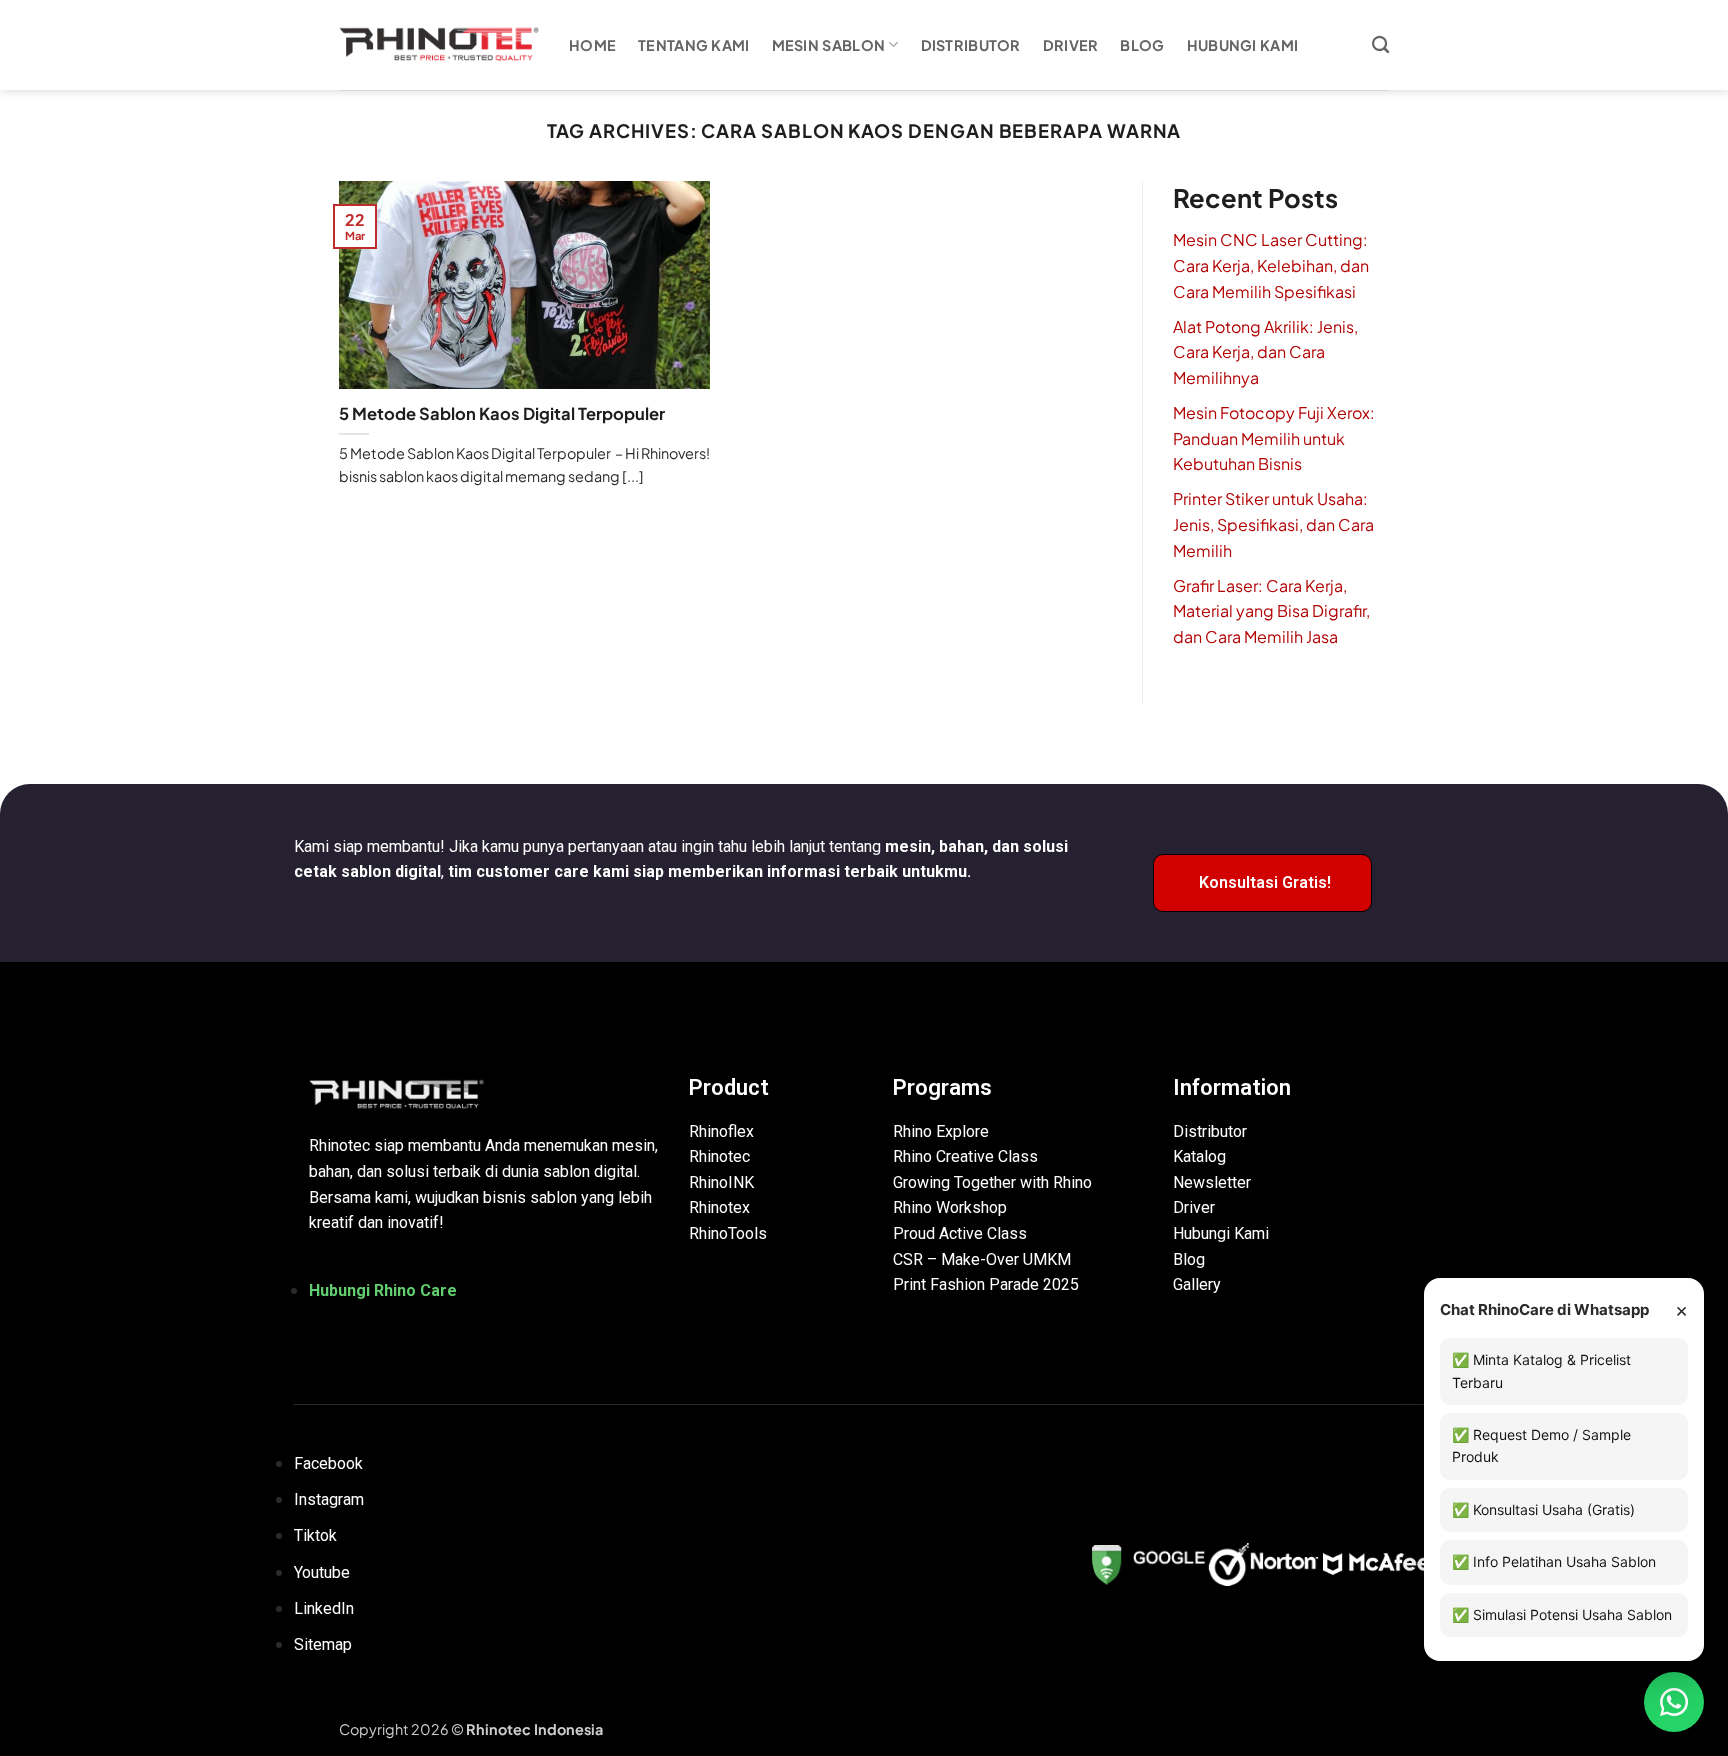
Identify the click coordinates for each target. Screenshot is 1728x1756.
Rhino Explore (941, 1131)
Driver (1071, 45)
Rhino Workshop (950, 1207)
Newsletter (1212, 1182)
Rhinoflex (721, 1131)
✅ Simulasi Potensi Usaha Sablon (1562, 1614)
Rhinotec (719, 1156)
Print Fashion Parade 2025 (986, 1284)
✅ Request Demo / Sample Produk (1541, 1445)
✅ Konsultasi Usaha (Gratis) (1543, 1509)
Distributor (971, 45)
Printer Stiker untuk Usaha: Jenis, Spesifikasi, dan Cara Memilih (1273, 524)
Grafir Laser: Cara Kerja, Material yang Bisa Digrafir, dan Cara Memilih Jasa (1271, 611)
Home (592, 45)
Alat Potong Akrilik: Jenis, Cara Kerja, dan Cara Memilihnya (1265, 352)
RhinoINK (721, 1182)
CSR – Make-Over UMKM (982, 1259)
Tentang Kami (693, 45)
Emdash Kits (646, 1729)
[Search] (1380, 45)
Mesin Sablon (828, 45)
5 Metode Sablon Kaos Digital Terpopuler (502, 413)
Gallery (1197, 1284)
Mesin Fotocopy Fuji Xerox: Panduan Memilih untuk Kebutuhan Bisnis (1274, 438)
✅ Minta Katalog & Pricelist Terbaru (1541, 1370)
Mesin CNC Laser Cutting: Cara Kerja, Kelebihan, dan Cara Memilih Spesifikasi (1271, 265)
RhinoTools (728, 1233)
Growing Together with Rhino (992, 1182)
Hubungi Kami (1242, 45)
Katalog (1199, 1156)
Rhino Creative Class (965, 1156)
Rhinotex (719, 1207)
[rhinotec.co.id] (439, 45)
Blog (1142, 45)
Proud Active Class (960, 1233)
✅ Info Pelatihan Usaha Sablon (1554, 1561)
